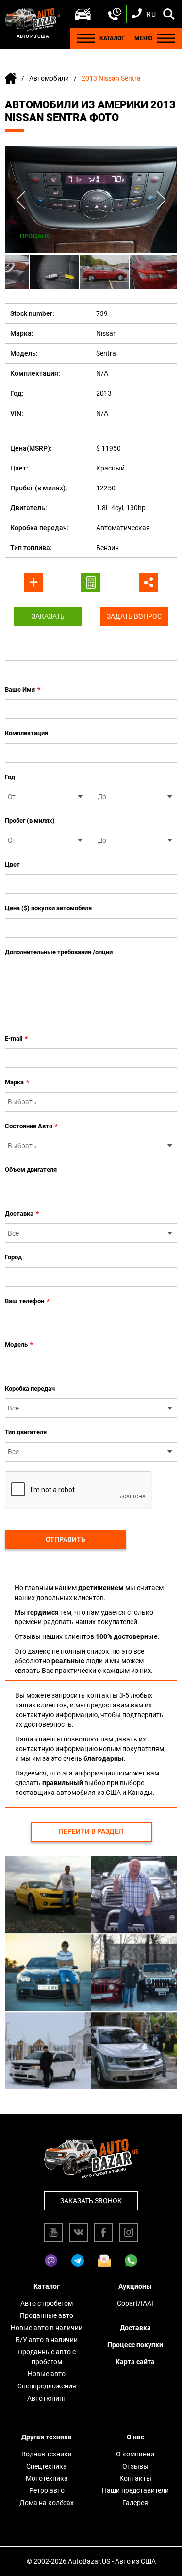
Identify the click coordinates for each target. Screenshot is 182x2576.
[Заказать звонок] (115, 14)
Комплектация (26, 733)
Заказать (48, 616)
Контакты (135, 2478)
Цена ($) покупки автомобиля (48, 908)
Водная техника (47, 2454)
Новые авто (47, 2374)
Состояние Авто (31, 1126)
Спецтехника (47, 2466)
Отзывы (135, 2466)
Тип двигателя (26, 1432)
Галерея (135, 2503)
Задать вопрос (134, 616)
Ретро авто (47, 2490)
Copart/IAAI (135, 2303)
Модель (19, 1345)
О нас (135, 2437)
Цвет (12, 864)
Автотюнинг (47, 2398)
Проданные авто (47, 2315)
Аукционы (135, 2286)
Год (10, 777)
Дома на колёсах (47, 2503)
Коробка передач (30, 1388)
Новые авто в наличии (47, 2328)
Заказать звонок (91, 2201)
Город (13, 1257)
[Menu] (86, 38)
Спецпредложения (47, 2386)
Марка (17, 1082)
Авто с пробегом (47, 2303)
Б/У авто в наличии (47, 2340)
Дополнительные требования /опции (59, 952)
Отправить (66, 1539)
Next (161, 200)
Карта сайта (135, 2362)
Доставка (22, 1213)
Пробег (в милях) (30, 821)
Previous (21, 200)
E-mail (16, 1038)
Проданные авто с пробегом (47, 2357)
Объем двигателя (31, 1170)
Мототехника (47, 2478)
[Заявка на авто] (83, 14)
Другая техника (47, 2437)
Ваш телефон (27, 1301)
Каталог (47, 2286)
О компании (135, 2454)
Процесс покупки (135, 2345)
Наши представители (135, 2490)
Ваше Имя (23, 689)
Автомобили (49, 78)
